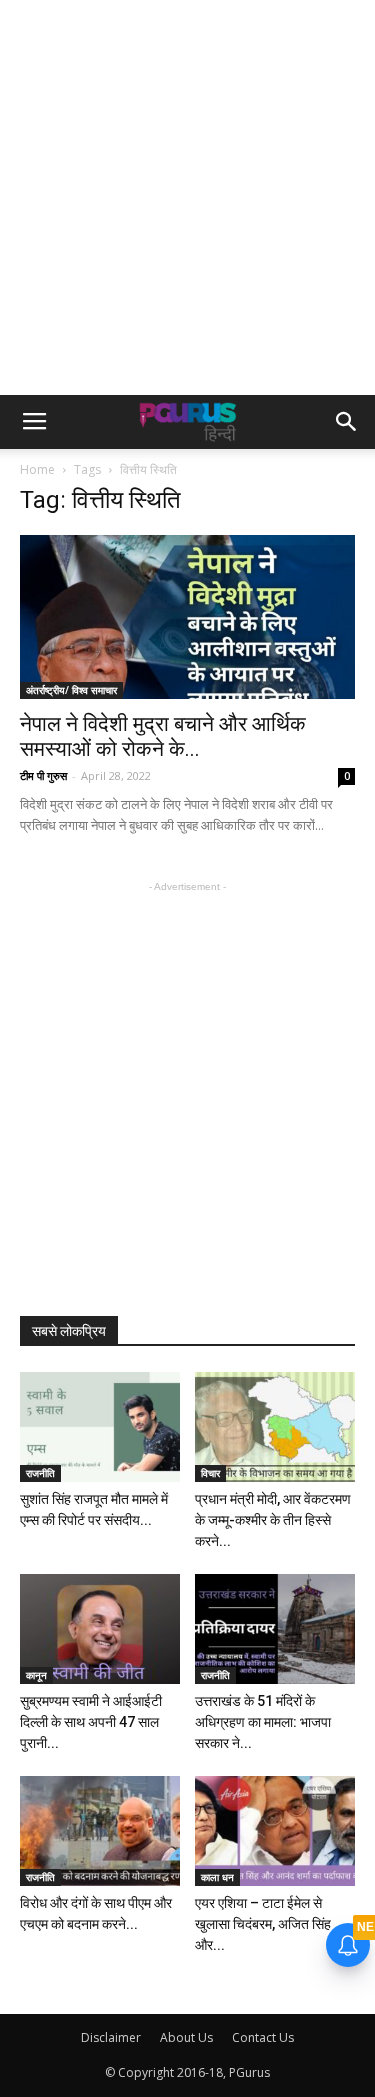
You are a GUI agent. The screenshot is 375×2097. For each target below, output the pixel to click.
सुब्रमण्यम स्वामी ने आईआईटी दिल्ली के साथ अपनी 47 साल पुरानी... (91, 1722)
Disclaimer (111, 2037)
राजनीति (40, 1473)
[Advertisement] (187, 197)
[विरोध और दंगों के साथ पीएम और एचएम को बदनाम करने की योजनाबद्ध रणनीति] (100, 1831)
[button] (347, 422)
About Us (186, 2037)
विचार (210, 1473)
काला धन (217, 1877)
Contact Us (263, 2037)
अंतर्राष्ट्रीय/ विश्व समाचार (71, 690)
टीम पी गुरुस (43, 775)
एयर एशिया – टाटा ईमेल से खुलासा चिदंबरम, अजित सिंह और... (263, 1924)
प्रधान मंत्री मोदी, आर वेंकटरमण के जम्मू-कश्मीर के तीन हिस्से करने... (273, 1520)
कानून (36, 1675)
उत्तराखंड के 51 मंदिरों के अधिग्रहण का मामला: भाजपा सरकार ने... (263, 1722)
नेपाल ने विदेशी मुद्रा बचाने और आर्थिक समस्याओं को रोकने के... (163, 736)
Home (37, 469)
